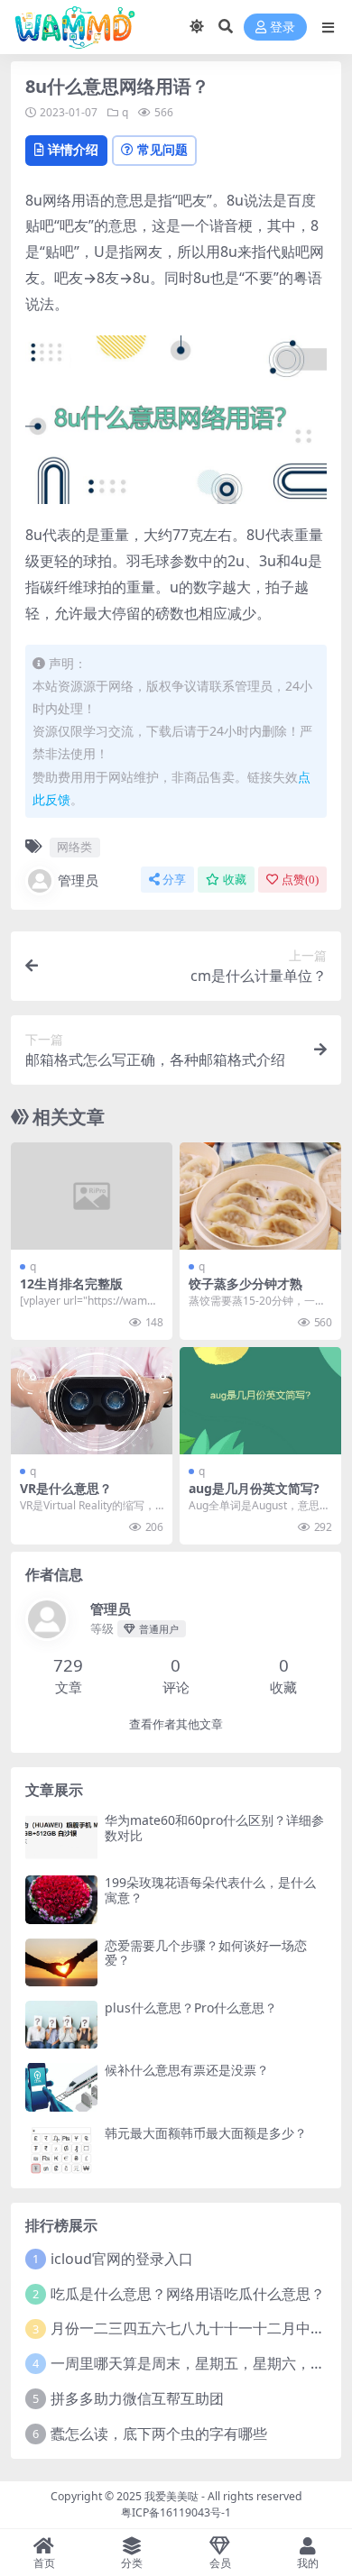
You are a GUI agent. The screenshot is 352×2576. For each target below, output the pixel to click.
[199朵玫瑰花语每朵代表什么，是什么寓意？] (61, 1899)
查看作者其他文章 (176, 1724)
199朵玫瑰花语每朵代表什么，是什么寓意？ (210, 1890)
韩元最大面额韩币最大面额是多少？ (206, 2133)
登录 (283, 28)
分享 (174, 880)
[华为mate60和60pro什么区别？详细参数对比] (61, 1837)
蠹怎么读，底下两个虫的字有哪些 (159, 2434)
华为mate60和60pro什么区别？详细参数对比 (214, 1828)
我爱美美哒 (171, 2496)
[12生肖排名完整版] (92, 1196)
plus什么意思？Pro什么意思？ (191, 2008)
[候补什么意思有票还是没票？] (61, 2087)
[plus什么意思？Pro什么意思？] (61, 2025)
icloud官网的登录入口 (122, 2259)
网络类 (74, 847)
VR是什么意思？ (66, 1488)
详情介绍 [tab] (73, 149)
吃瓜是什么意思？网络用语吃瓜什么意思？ (188, 2294)
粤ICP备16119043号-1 (176, 2512)
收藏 (235, 880)
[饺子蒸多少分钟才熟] (260, 1196)
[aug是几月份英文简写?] (260, 1401)
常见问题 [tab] (162, 149)
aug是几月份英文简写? (254, 1488)
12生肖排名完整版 (71, 1283)
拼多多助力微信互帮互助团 (137, 2398)
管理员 (78, 880)
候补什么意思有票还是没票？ (187, 2070)
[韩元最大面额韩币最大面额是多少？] (61, 2150)
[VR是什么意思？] (92, 1401)
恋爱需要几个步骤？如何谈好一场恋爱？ (206, 1953)
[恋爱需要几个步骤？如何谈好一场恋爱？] (61, 1962)
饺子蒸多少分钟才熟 (245, 1283)
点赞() (300, 880)
